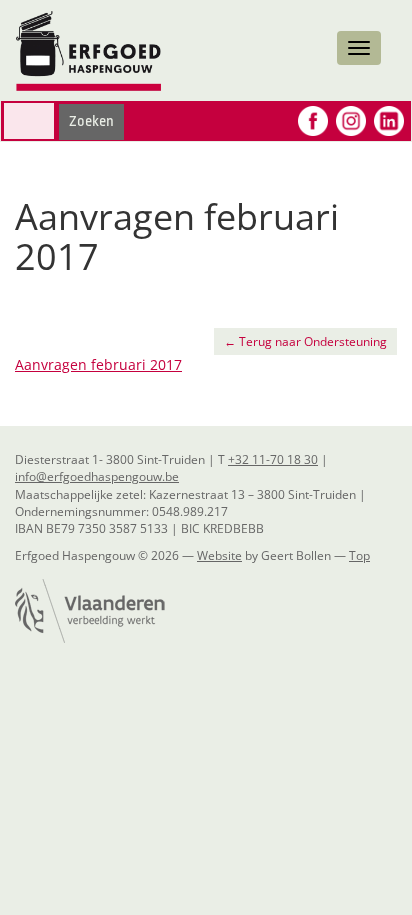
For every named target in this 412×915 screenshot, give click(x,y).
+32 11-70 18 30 (273, 459)
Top (359, 555)
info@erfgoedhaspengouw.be (97, 476)
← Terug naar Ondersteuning (305, 341)
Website (219, 555)
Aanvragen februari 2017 (98, 364)
